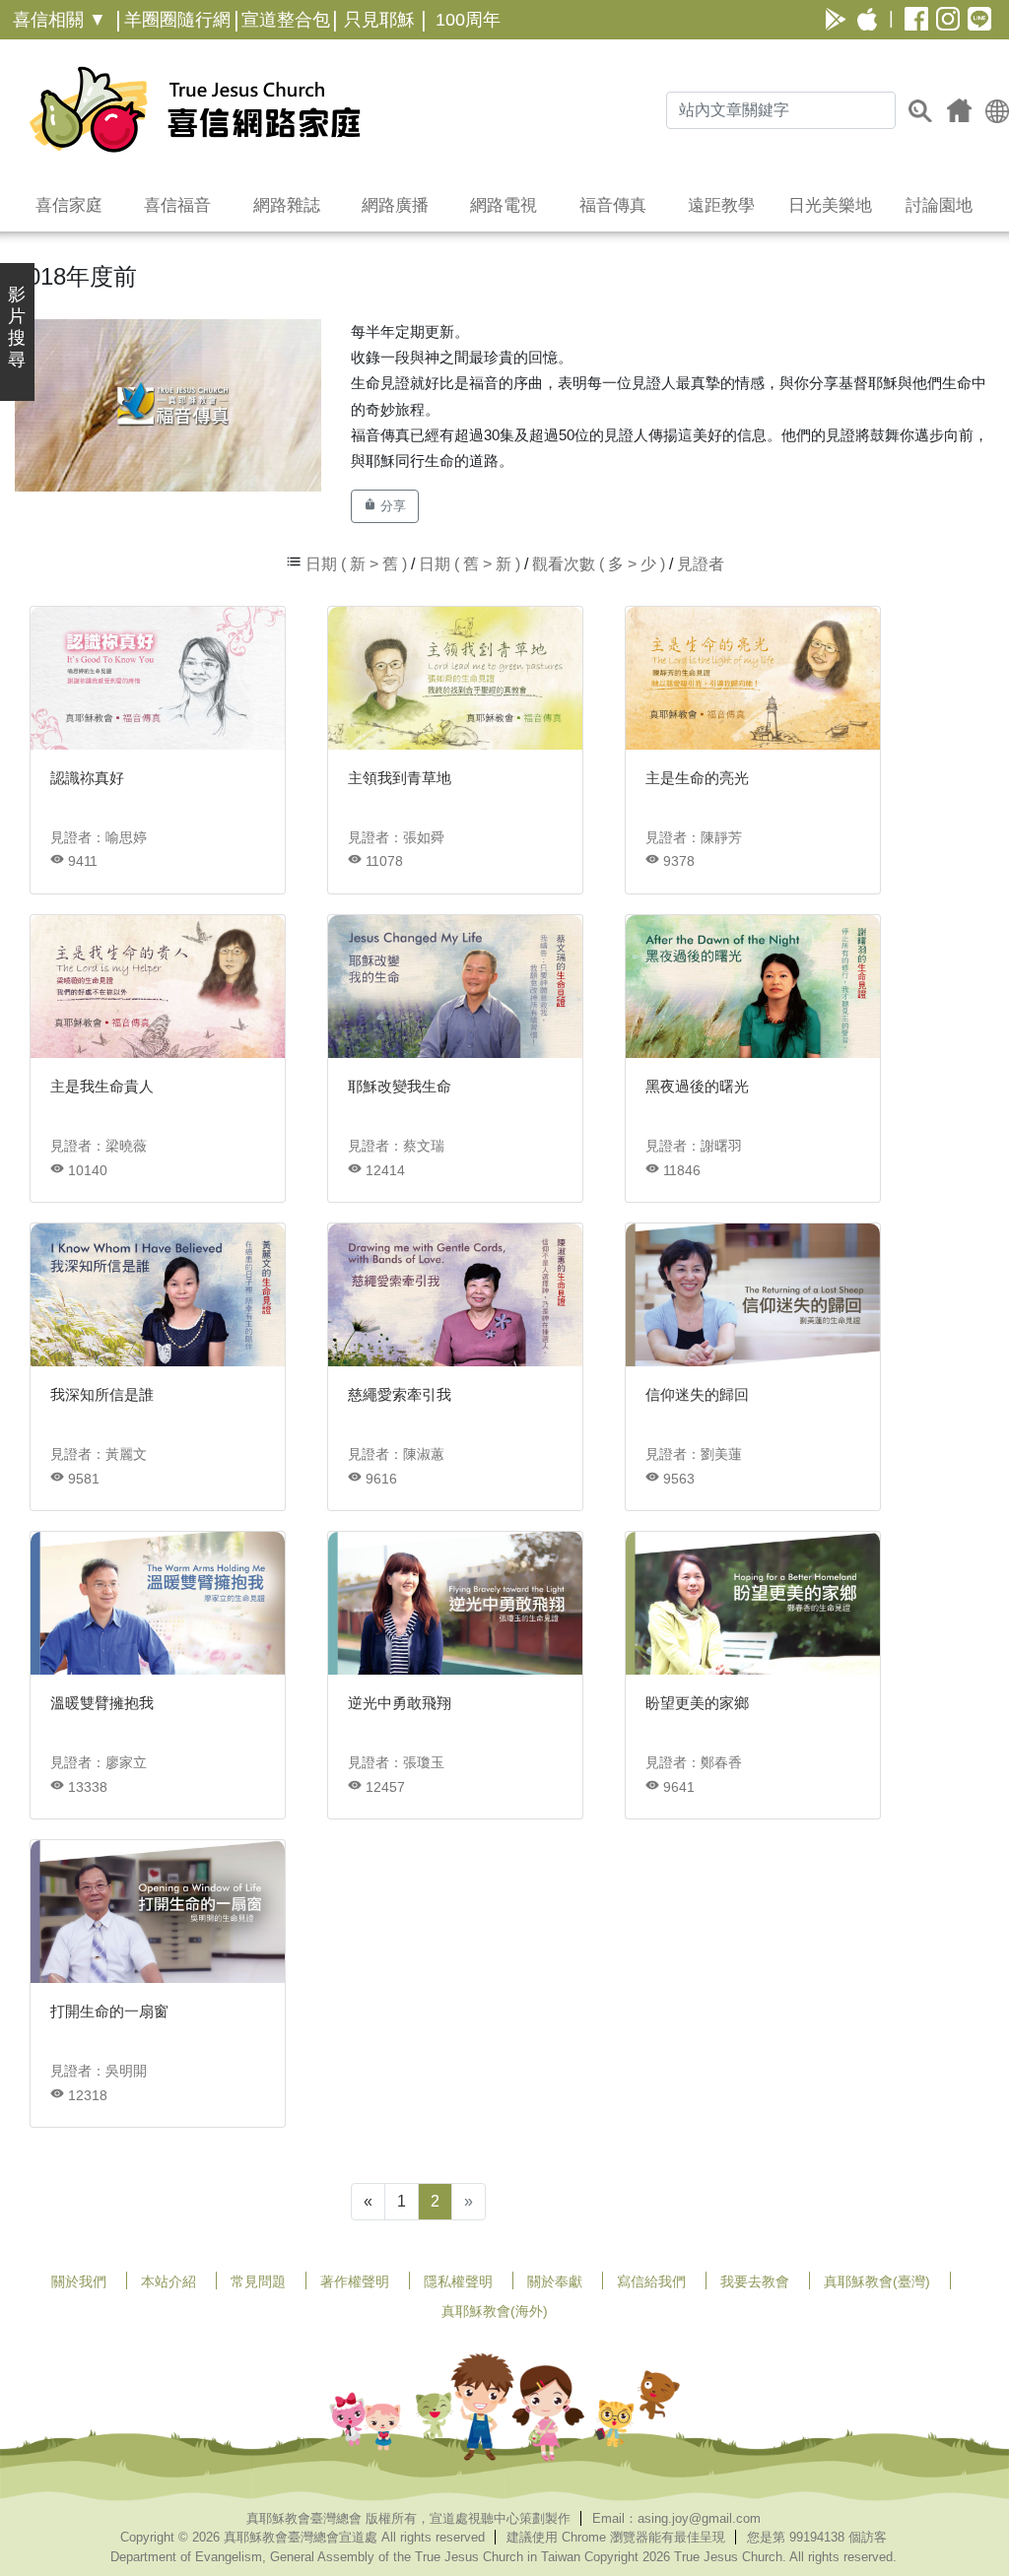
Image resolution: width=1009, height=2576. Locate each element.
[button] (997, 110)
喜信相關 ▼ (60, 20)
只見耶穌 (379, 20)
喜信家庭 (69, 205)
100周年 (468, 20)
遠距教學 (721, 205)
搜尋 (920, 110)
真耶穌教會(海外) (495, 2311)
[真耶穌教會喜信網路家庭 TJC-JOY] (195, 109)
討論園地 (939, 205)
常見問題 (258, 2281)
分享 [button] (391, 506)
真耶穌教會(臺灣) (877, 2281)
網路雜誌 (287, 205)
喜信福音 (177, 205)
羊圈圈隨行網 (177, 20)
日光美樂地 (830, 205)
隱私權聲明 (458, 2281)
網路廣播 (395, 205)
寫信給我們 (651, 2281)
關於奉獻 (555, 2281)
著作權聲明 (355, 2281)
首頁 (959, 110)
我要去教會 (755, 2281)
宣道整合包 (286, 20)
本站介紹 (168, 2281)
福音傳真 (613, 205)
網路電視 (504, 205)
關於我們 (79, 2281)
